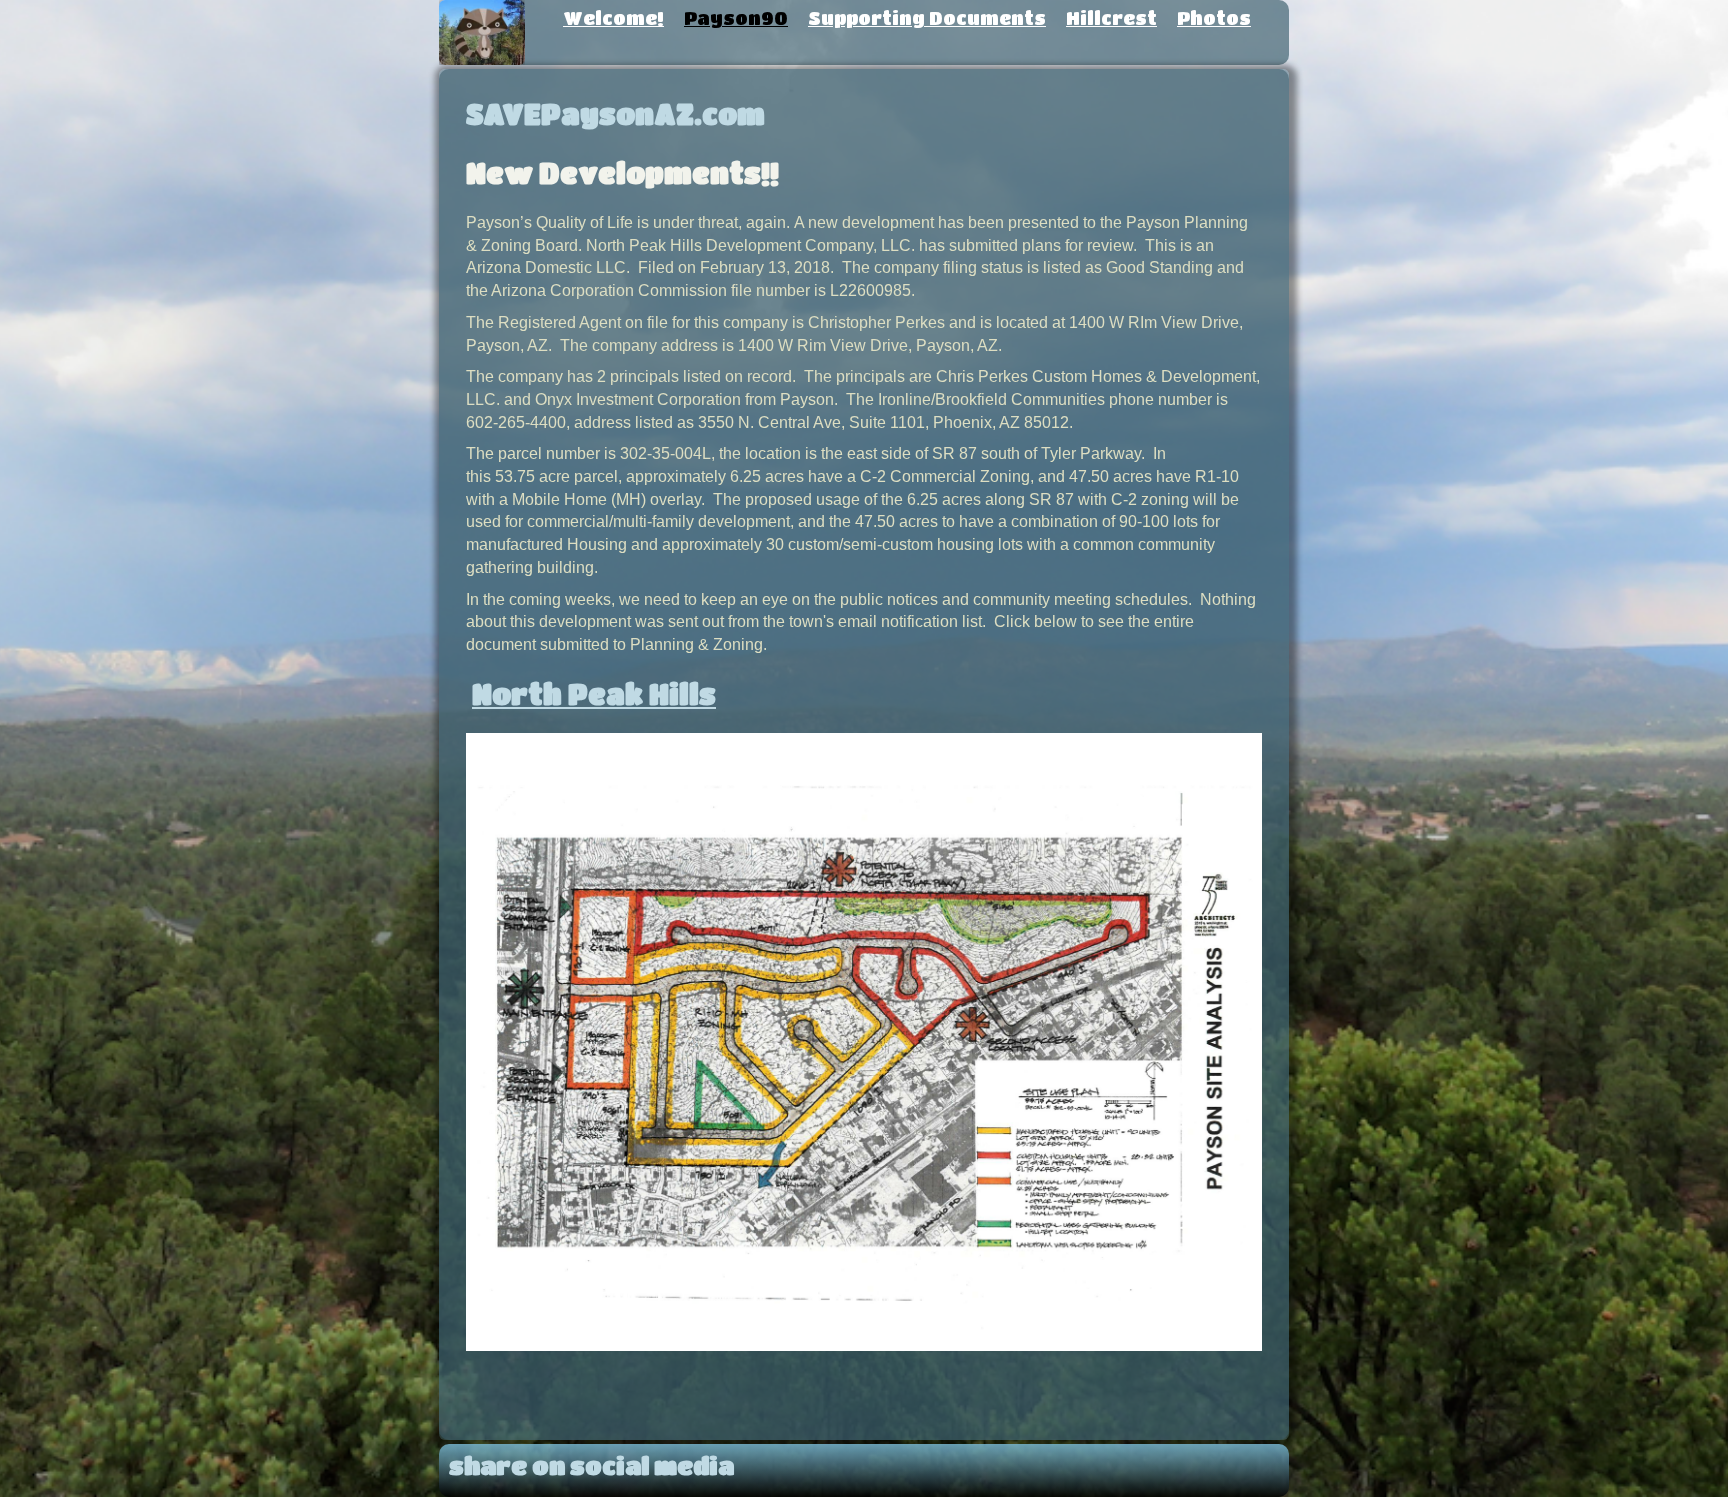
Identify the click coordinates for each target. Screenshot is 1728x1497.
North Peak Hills (594, 694)
